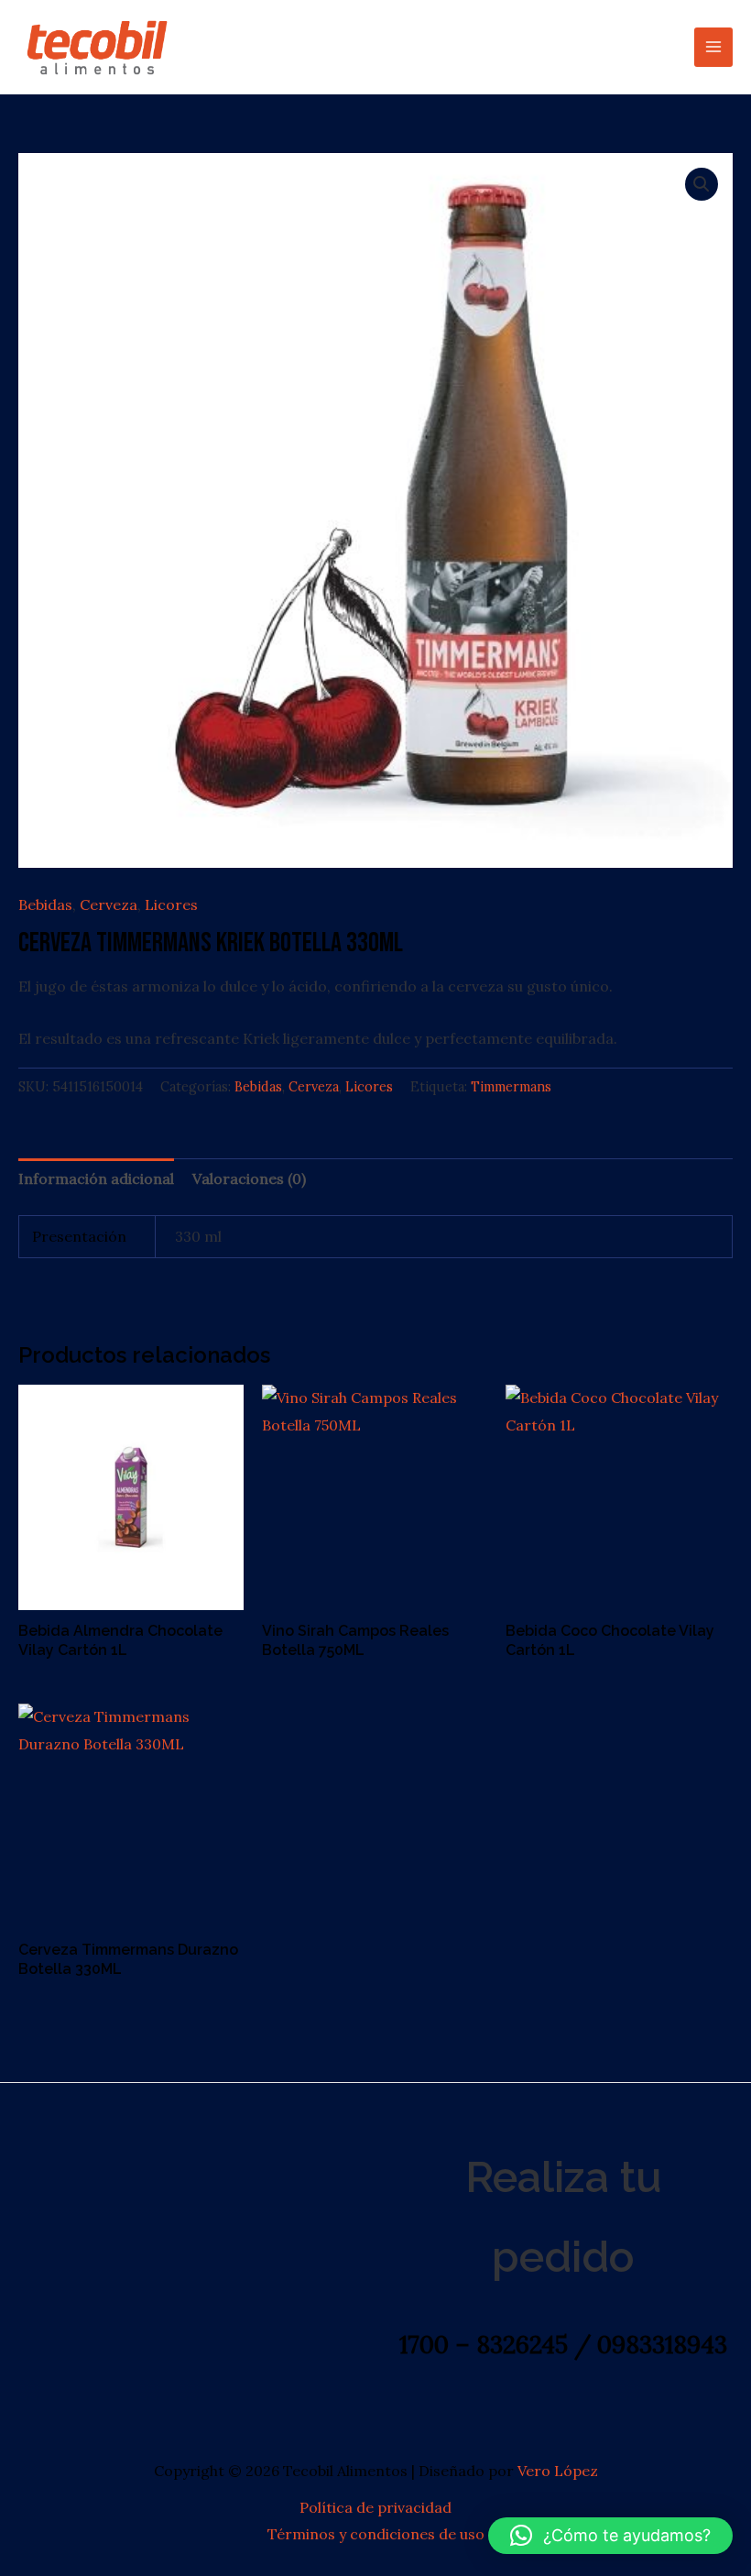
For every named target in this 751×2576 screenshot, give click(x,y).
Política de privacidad (375, 2507)
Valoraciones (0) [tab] (249, 1178)
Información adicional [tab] (96, 1178)
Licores (171, 904)
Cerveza (109, 904)
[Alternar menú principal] (713, 47)
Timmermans (511, 1087)
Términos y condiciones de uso (376, 2534)
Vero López (558, 2471)
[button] (702, 184)
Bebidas (45, 904)
